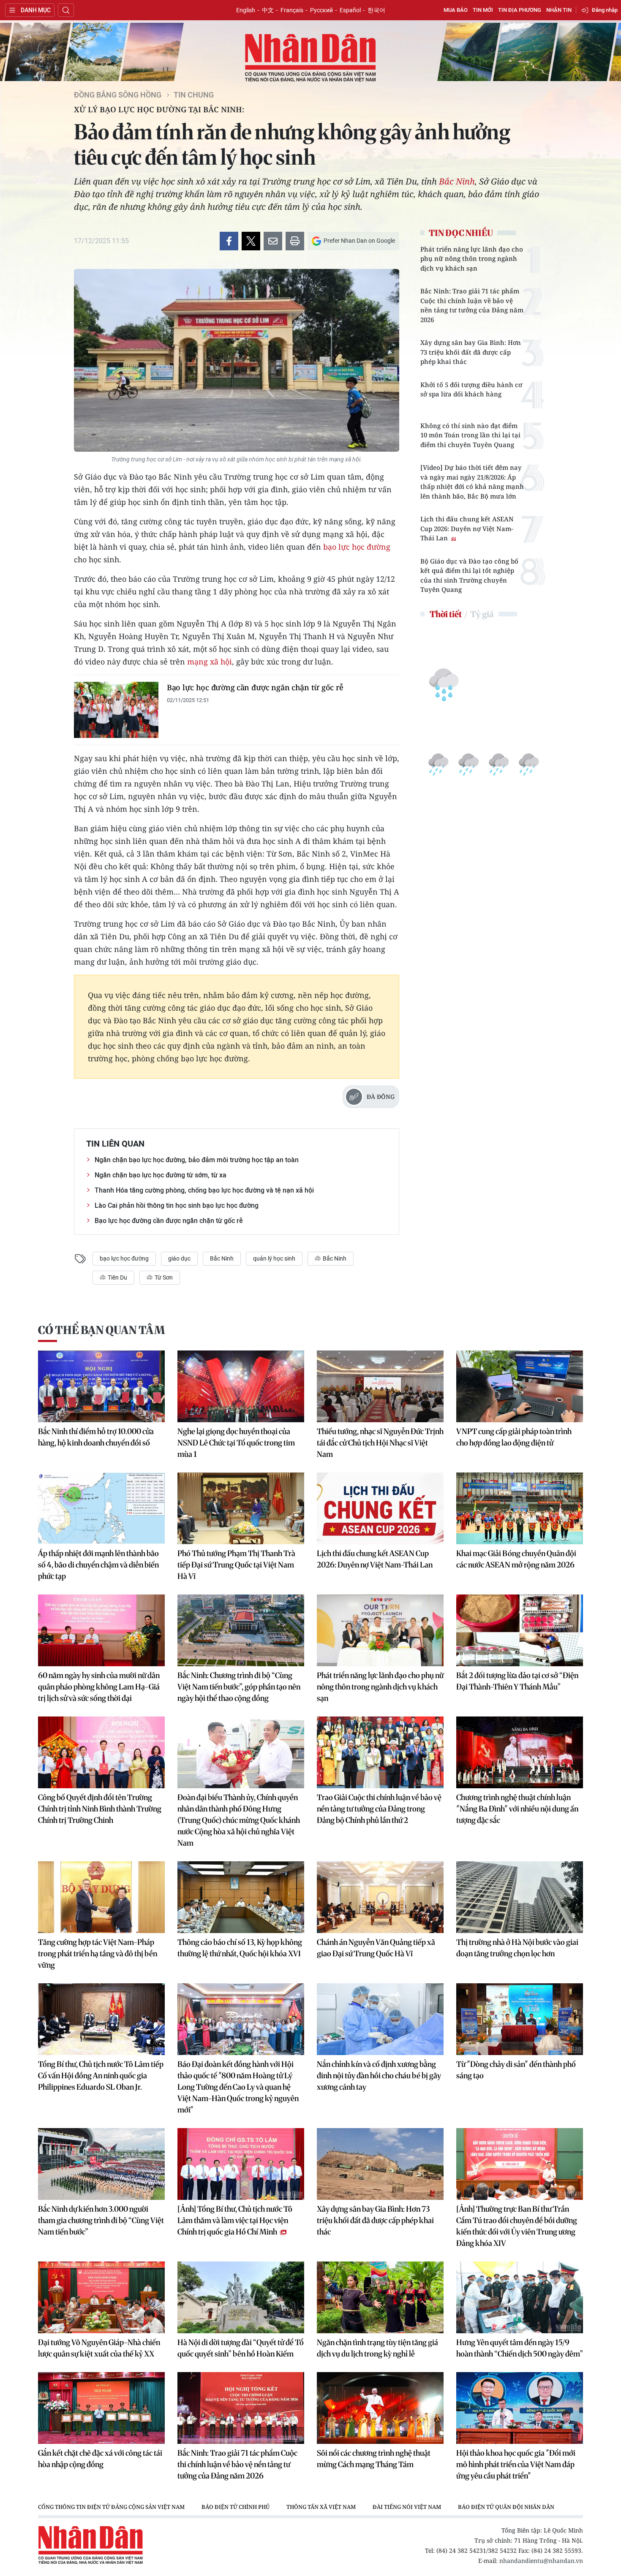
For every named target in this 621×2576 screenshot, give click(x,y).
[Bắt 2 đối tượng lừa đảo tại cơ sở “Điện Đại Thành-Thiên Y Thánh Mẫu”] (520, 1630)
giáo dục (179, 1258)
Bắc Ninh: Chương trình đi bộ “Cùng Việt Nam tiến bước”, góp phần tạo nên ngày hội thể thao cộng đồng (239, 1687)
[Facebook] (229, 241)
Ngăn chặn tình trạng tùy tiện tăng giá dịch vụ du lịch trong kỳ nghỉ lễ (377, 2348)
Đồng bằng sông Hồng (118, 95)
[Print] (295, 241)
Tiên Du (117, 1277)
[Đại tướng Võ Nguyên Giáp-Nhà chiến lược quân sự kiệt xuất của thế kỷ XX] (101, 2297)
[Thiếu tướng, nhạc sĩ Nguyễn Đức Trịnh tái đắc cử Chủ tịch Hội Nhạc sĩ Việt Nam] (380, 1386)
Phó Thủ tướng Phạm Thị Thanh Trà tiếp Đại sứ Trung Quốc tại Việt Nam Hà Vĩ (236, 1565)
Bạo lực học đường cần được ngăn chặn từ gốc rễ (255, 687)
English (246, 10)
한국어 (376, 10)
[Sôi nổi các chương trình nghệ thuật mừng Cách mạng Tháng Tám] (380, 2408)
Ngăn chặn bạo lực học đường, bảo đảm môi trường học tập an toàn (197, 1160)
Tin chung (194, 95)
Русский (321, 10)
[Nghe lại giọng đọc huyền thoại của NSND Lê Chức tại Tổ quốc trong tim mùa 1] (241, 1386)
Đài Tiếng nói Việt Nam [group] (407, 2507)
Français (292, 10)
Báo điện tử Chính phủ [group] (236, 2507)
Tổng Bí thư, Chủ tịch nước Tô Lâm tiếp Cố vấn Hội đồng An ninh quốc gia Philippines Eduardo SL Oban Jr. (101, 2076)
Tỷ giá (482, 614)
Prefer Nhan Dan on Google (359, 241)
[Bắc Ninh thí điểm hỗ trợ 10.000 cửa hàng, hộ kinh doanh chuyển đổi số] (101, 1386)
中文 (268, 10)
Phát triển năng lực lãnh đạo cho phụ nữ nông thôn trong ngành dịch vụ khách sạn (472, 259)
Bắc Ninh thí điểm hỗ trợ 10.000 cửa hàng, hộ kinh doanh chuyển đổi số (96, 1437)
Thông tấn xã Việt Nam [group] (321, 2507)
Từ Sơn (163, 1277)
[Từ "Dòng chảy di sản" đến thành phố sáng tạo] (520, 2019)
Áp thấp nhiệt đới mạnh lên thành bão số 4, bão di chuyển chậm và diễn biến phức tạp (98, 1565)
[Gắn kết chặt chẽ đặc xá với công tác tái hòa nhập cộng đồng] (101, 2408)
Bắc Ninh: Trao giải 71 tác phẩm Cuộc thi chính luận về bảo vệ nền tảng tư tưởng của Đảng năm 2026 (472, 305)
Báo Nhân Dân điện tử (310, 58)
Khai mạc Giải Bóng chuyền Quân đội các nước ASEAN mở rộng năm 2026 (516, 1559)
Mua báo (456, 10)
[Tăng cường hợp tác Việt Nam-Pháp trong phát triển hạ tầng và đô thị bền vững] (101, 1897)
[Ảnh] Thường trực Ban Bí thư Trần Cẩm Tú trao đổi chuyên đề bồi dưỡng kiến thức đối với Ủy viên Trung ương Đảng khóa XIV (517, 2226)
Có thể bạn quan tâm (101, 1330)
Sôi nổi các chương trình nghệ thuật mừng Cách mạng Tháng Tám (374, 2459)
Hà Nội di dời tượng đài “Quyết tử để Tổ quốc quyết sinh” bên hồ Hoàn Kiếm (241, 2348)
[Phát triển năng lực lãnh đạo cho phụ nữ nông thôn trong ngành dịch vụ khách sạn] (380, 1630)
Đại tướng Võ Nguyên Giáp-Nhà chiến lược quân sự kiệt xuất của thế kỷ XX (99, 2348)
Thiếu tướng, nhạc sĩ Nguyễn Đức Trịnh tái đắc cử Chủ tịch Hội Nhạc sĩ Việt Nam (380, 1443)
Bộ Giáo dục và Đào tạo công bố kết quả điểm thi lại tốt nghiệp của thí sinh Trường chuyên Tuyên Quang (469, 575)
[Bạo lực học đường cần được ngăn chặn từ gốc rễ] (116, 710)
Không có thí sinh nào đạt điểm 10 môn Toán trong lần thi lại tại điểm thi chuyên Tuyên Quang (470, 435)
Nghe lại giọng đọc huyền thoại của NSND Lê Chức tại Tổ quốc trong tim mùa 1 (236, 1443)
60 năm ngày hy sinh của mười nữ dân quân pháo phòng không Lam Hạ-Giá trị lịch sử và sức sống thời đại (99, 1687)
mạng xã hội (210, 662)
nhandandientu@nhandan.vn (541, 2561)
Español (350, 10)
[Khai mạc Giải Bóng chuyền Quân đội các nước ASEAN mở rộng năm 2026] (520, 1508)
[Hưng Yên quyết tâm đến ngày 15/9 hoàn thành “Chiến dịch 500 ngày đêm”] (520, 2297)
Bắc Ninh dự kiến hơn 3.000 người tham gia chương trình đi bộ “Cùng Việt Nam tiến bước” (101, 2220)
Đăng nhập (605, 10)
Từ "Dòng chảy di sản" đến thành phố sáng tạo (516, 2070)
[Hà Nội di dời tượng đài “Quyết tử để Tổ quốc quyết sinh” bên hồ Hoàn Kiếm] (241, 2297)
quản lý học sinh (274, 1258)
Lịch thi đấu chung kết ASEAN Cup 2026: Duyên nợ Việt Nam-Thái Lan (467, 528)
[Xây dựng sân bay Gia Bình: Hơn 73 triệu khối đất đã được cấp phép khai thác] (380, 2164)
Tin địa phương (520, 10)
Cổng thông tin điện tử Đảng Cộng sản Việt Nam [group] (111, 2507)
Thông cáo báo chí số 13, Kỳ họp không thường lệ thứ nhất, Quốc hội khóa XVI (240, 1948)
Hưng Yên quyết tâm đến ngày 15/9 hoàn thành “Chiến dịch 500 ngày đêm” (520, 2348)
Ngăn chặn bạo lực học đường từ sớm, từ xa (161, 1175)
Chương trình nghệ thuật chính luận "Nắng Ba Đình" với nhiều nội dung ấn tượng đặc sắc (517, 1809)
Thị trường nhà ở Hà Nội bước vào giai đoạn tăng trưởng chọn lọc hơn (517, 1948)
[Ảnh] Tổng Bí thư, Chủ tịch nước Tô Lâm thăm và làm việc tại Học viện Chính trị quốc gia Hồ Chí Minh (235, 2220)
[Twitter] (251, 241)
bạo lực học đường (357, 547)
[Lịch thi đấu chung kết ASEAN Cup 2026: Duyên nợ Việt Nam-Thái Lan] (380, 1508)
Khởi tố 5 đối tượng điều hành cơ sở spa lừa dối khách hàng (471, 389)
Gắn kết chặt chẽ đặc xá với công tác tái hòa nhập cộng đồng (100, 2459)
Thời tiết (446, 614)
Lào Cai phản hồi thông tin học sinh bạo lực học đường (177, 1205)
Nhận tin (559, 10)
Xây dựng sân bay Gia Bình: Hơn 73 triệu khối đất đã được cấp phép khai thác (471, 352)
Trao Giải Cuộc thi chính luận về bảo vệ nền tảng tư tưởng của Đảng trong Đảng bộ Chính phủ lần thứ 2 (379, 1809)
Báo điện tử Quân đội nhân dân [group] (506, 2507)
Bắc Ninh (457, 181)
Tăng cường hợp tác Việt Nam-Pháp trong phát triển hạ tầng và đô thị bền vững (98, 1954)
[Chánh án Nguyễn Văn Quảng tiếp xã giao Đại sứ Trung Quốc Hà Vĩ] (380, 1897)
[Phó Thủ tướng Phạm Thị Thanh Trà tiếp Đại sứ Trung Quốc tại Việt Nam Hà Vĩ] (241, 1508)
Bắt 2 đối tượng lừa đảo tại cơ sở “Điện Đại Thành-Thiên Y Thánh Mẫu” (517, 1681)
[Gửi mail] (273, 241)
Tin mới (483, 10)
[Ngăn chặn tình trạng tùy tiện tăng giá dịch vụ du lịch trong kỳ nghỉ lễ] (380, 2297)
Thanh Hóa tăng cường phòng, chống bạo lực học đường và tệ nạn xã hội (204, 1190)
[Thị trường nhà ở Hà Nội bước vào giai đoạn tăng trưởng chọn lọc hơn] (520, 1897)
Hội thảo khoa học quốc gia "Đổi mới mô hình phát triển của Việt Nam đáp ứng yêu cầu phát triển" (516, 2464)
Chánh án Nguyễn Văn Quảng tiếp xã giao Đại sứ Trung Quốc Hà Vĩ (376, 1948)
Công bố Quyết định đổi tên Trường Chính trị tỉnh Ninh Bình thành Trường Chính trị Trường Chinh (100, 1809)
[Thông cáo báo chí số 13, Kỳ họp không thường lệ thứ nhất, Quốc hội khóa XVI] (241, 1897)
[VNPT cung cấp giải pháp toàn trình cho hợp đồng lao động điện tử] (520, 1386)
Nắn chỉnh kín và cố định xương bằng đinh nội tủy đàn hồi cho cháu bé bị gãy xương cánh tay (379, 2076)
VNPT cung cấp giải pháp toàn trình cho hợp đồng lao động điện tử (514, 1437)
